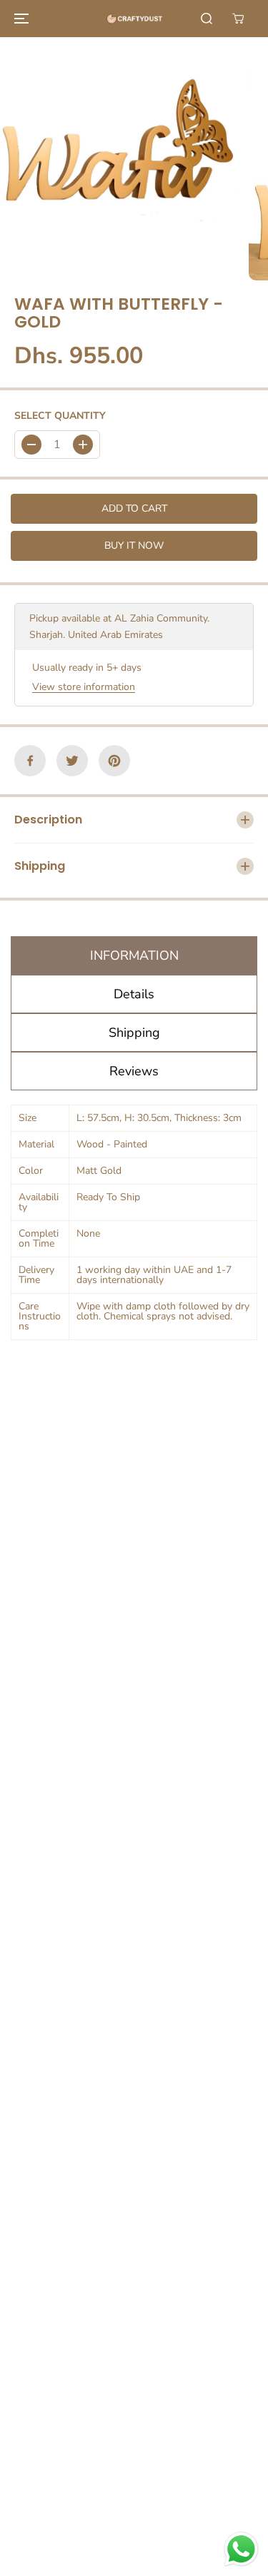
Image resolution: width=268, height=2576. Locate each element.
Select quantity (60, 416)
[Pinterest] (114, 761)
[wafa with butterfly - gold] (121, 159)
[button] (19, 19)
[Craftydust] (134, 19)
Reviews (134, 1071)
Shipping (134, 1033)
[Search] (207, 19)
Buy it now (134, 546)
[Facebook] (30, 761)
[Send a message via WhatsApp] (241, 2549)
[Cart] (238, 19)
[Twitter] (72, 761)
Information (134, 955)
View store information (84, 687)
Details (134, 994)
